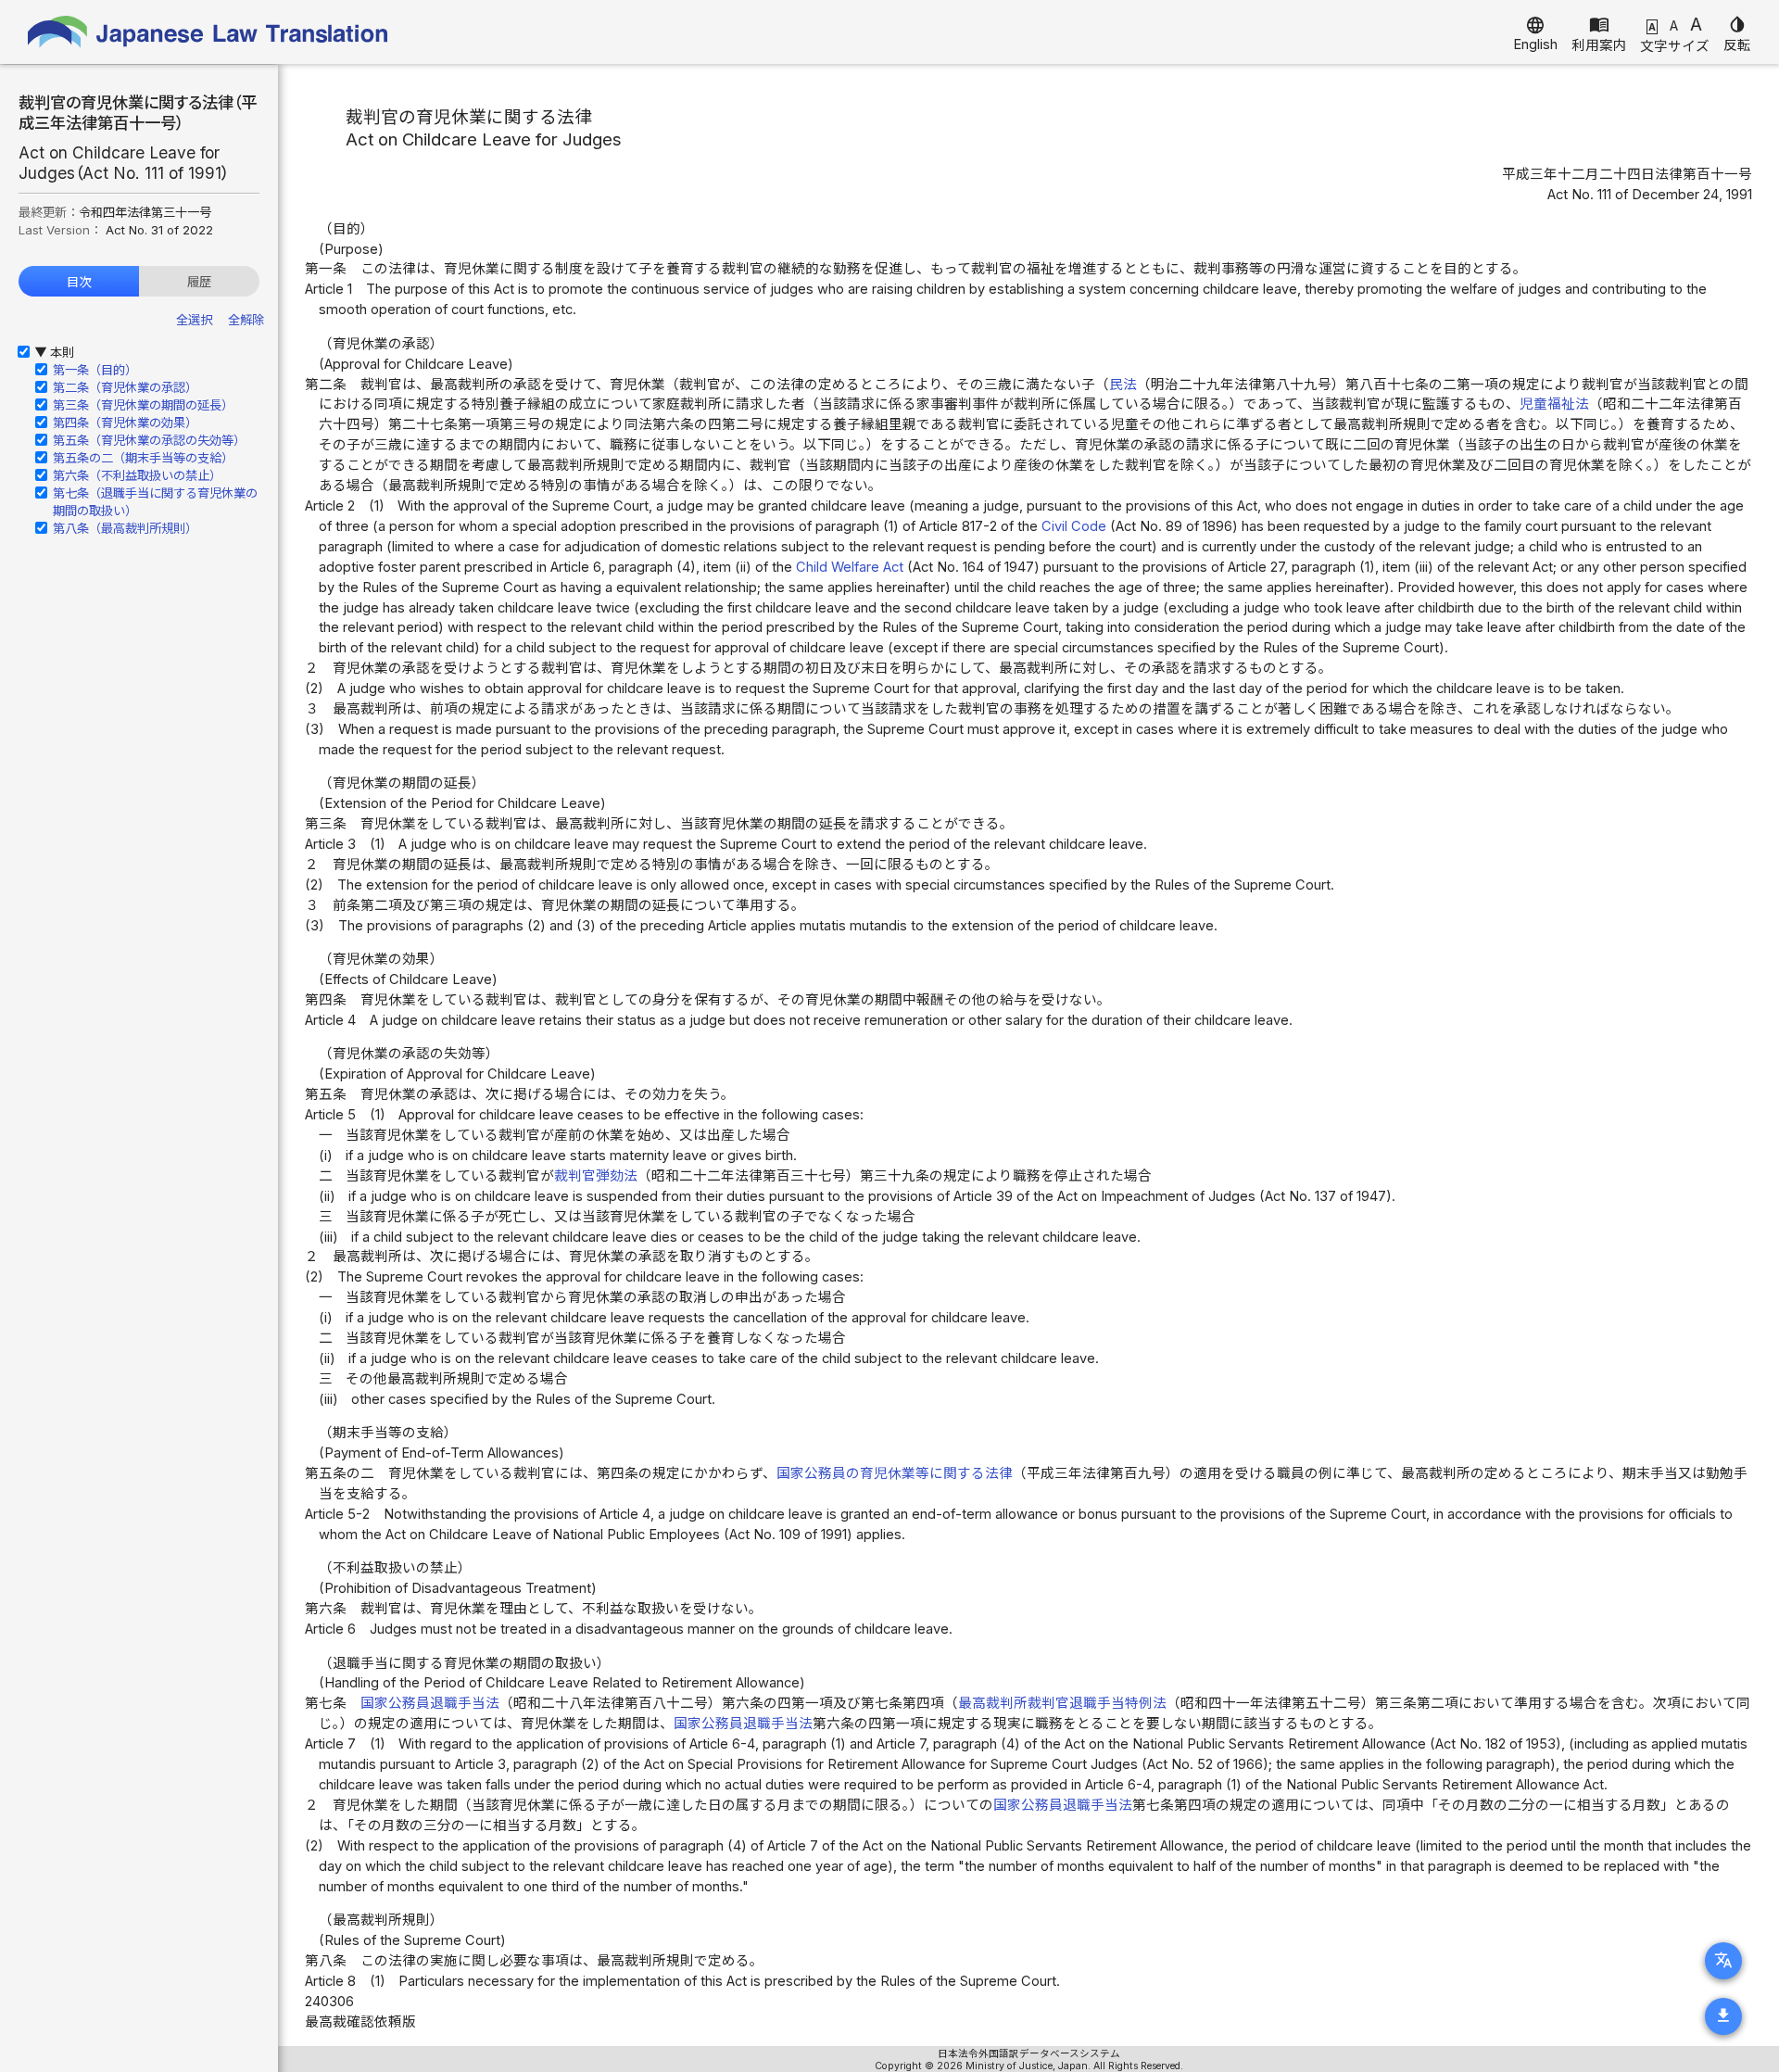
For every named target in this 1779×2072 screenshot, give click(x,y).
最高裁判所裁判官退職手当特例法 (1062, 1703)
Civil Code (1074, 526)
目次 (79, 282)
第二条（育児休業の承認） (125, 387)
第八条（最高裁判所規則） (125, 528)
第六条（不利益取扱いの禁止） (137, 475)
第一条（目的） (95, 370)
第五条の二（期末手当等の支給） (143, 458)
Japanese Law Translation (208, 32)
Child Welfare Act (850, 567)
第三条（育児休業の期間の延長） (143, 405)
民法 (1123, 385)
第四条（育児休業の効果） (125, 423)
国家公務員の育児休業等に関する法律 (895, 1473)
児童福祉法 (1554, 404)
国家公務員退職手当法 (430, 1703)
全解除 (246, 320)
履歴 (199, 282)
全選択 (194, 320)
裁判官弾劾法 (596, 1176)
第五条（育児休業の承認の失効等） (149, 440)
